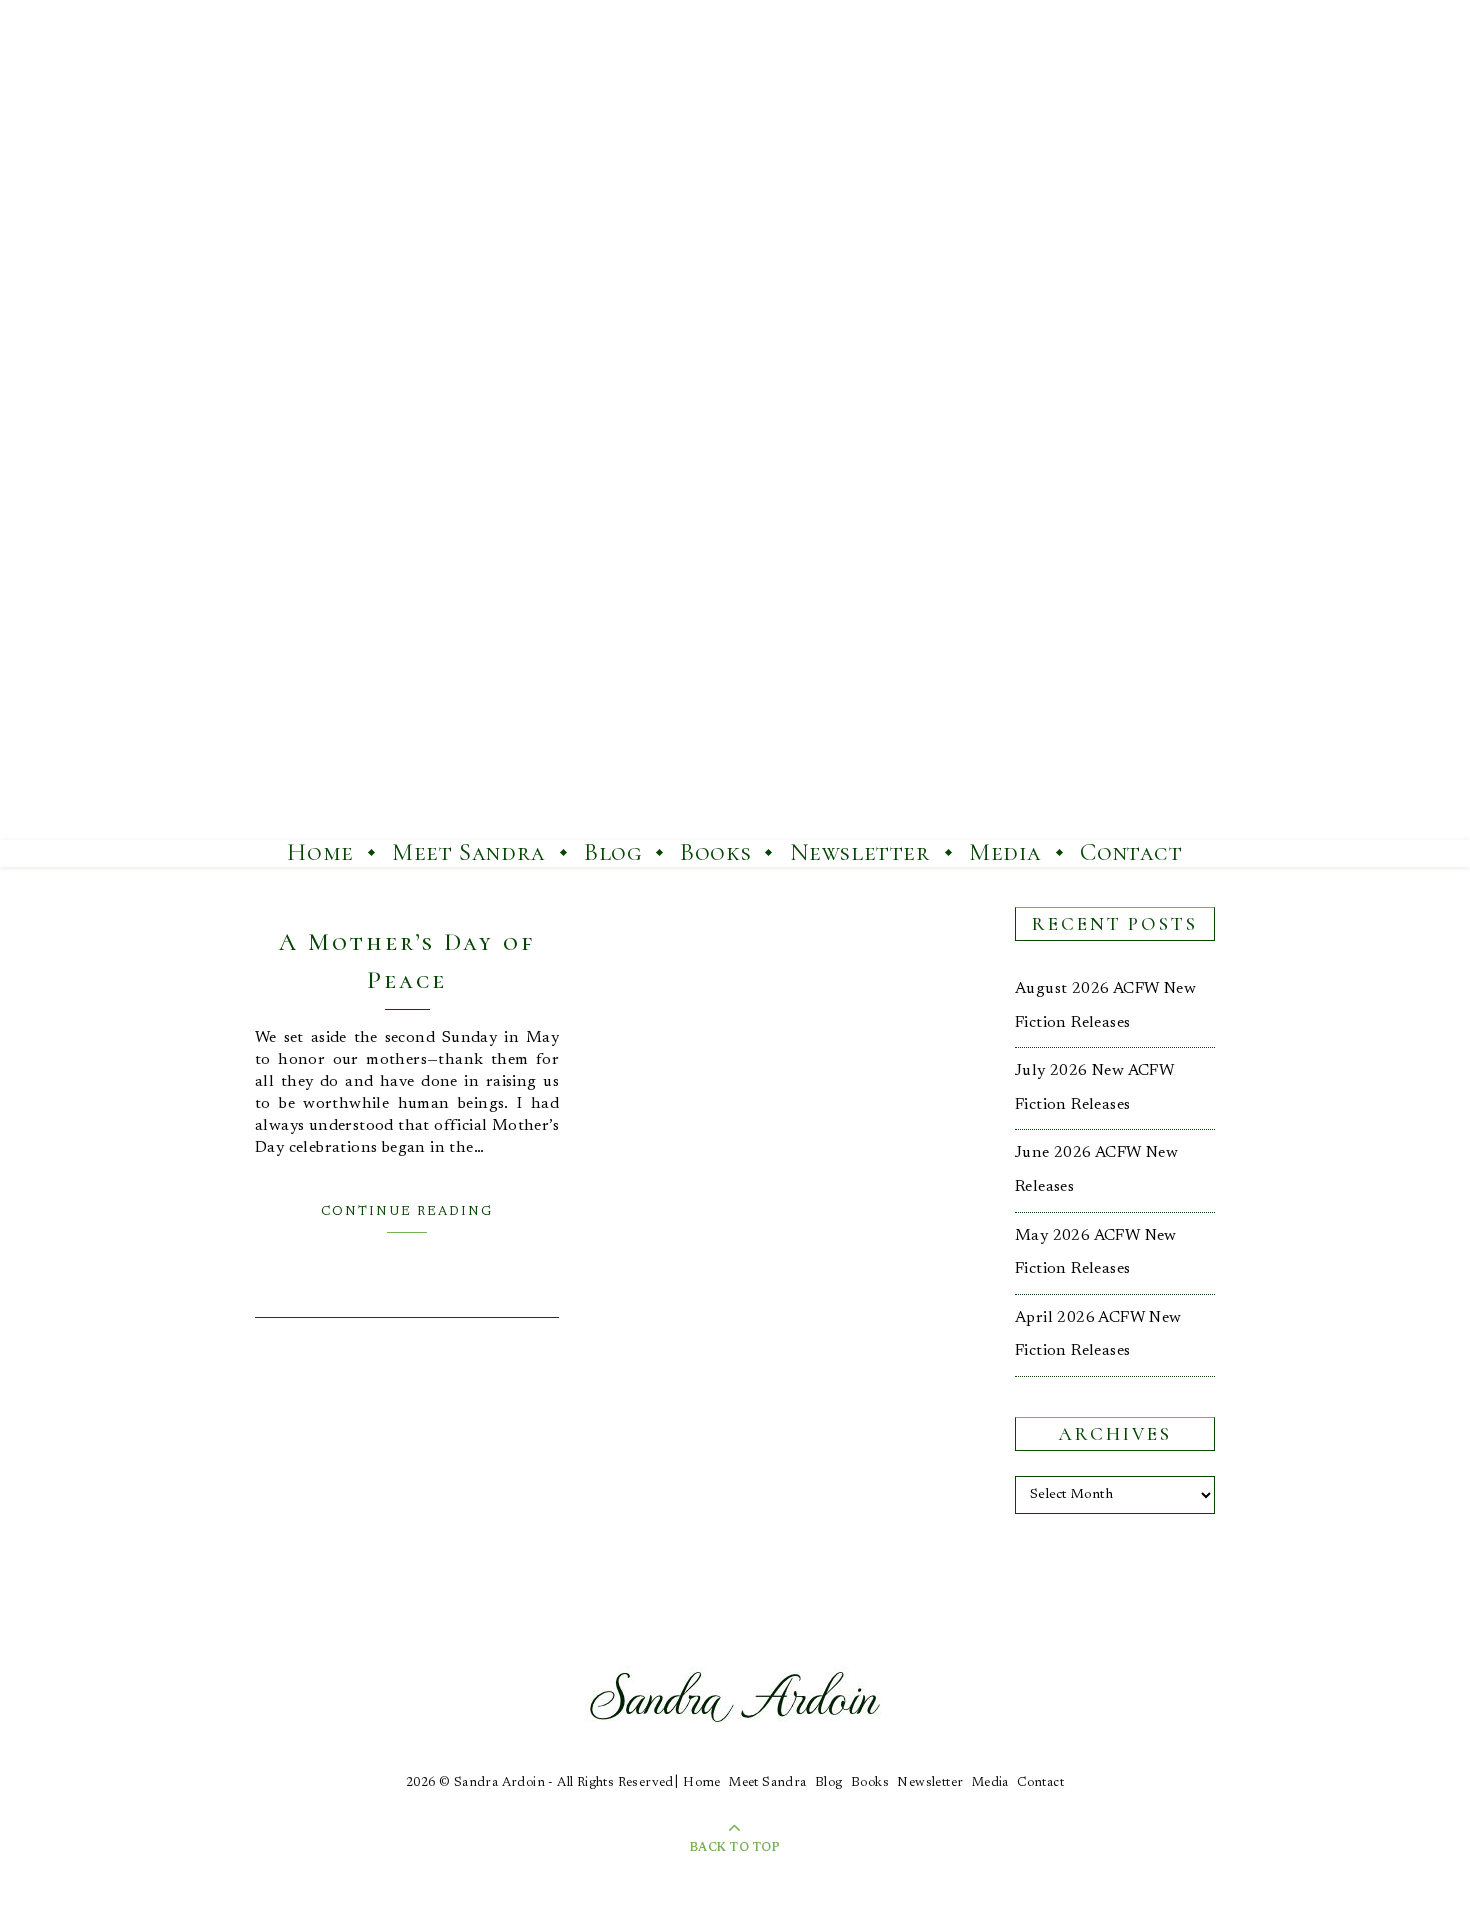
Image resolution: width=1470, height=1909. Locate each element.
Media (1005, 852)
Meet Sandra (469, 852)
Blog (612, 852)
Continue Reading (407, 1211)
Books (715, 852)
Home (320, 852)
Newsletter (860, 852)
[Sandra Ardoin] (735, 420)
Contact (1131, 852)
